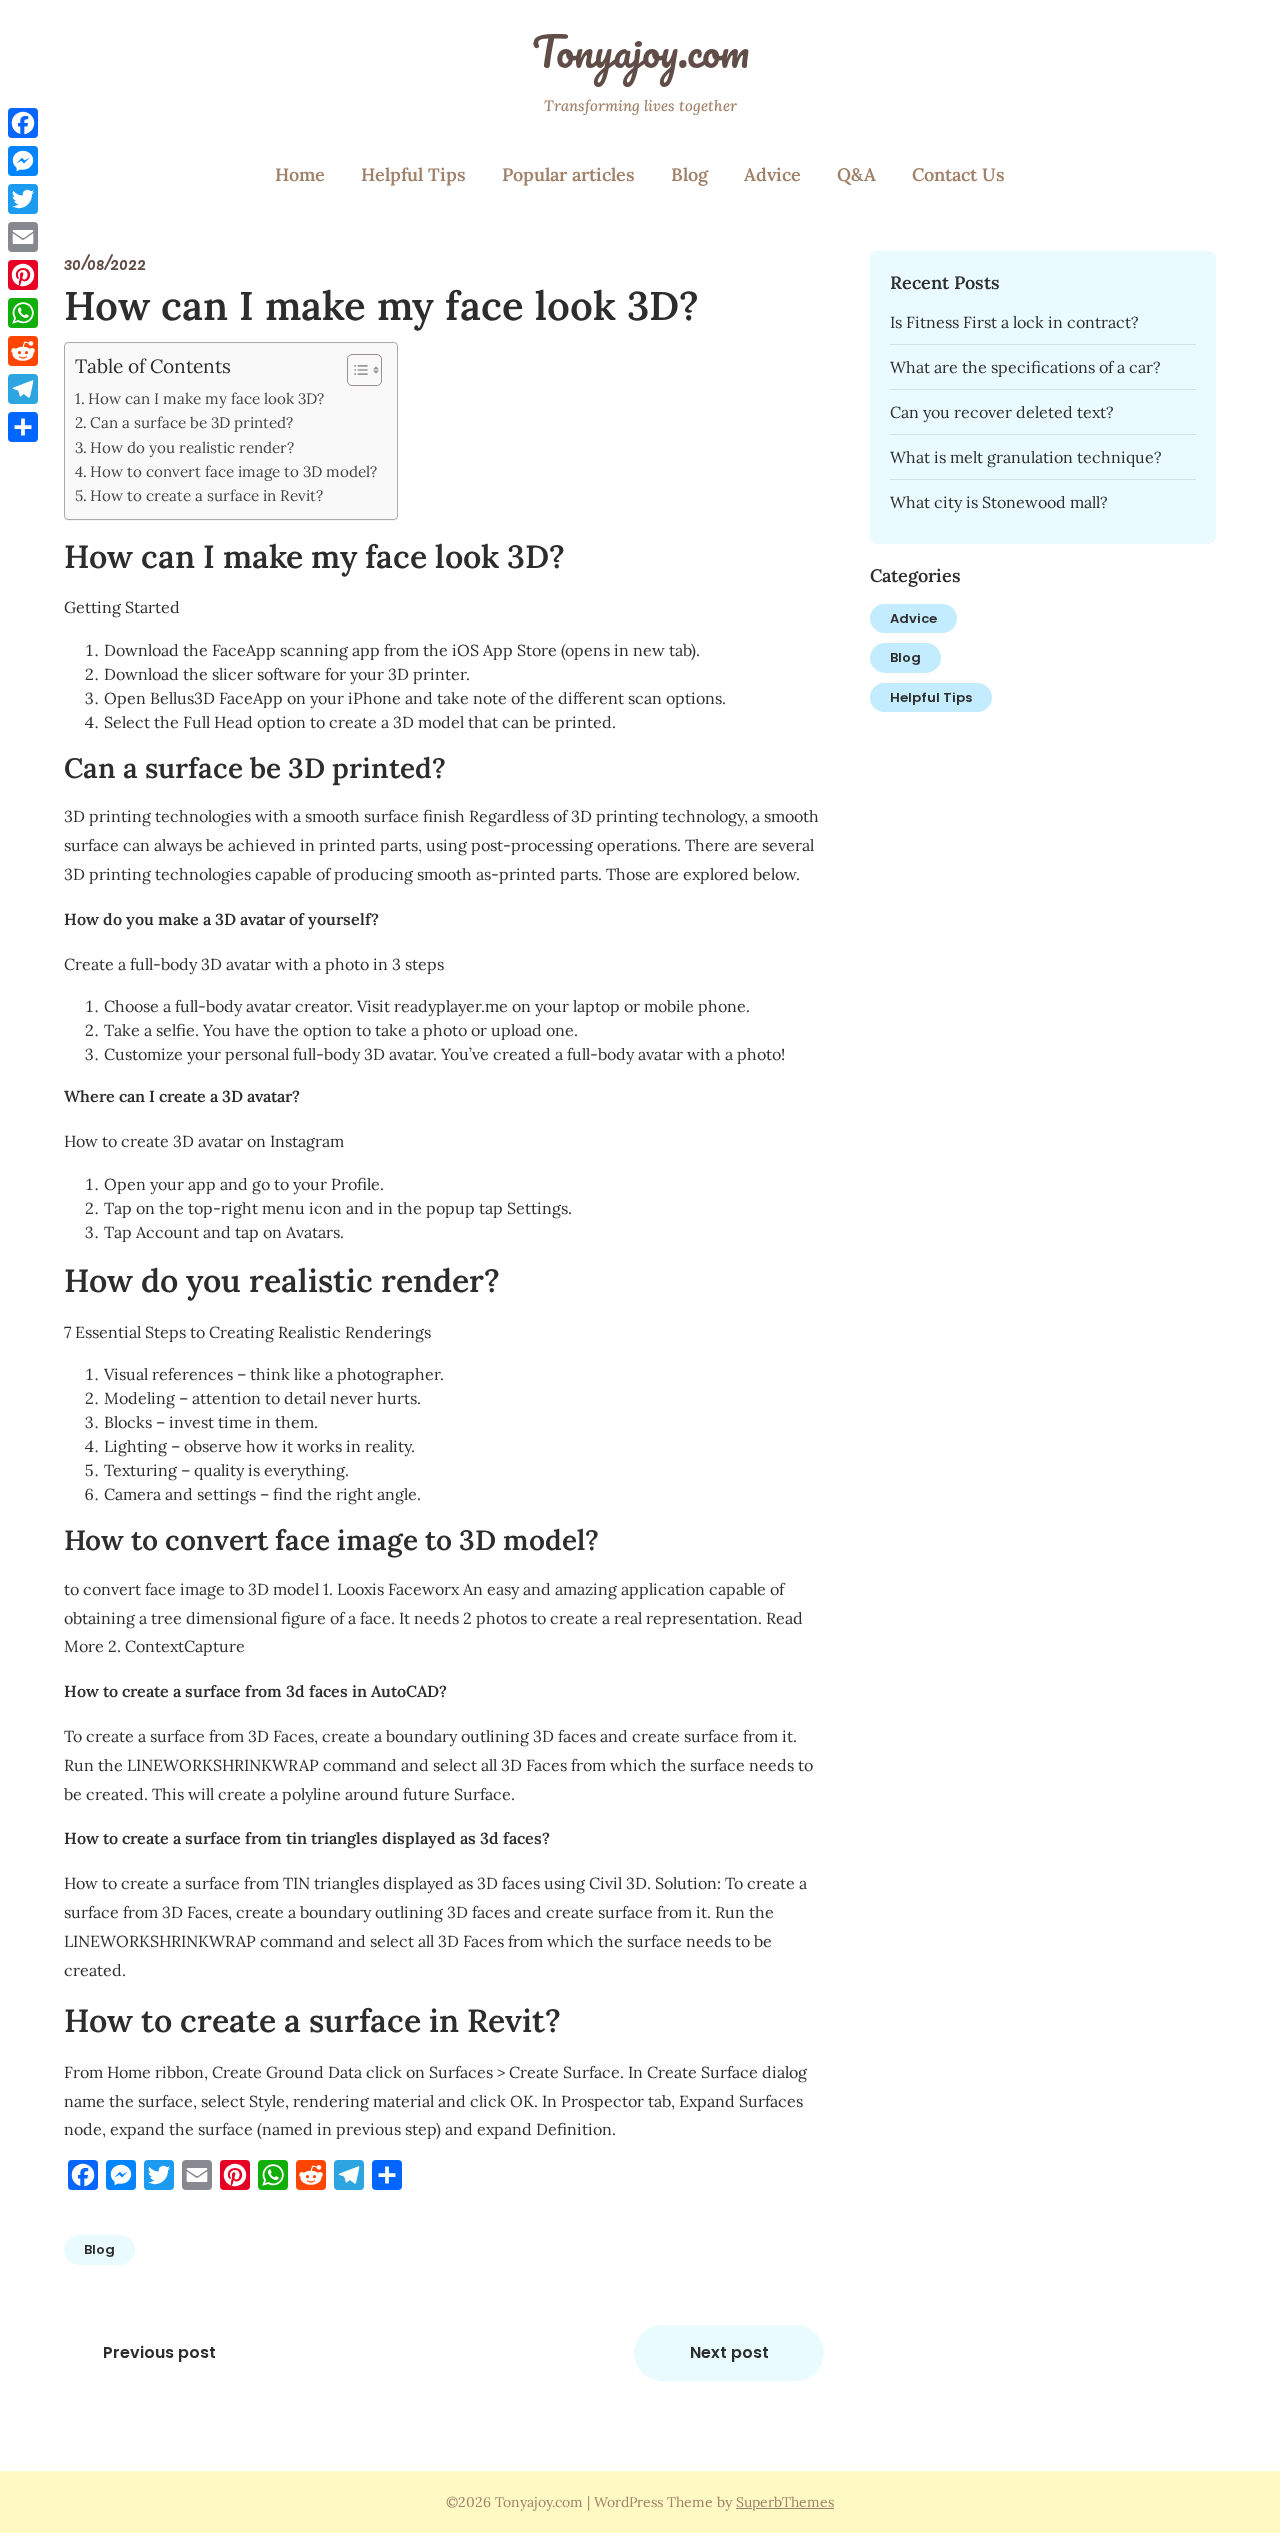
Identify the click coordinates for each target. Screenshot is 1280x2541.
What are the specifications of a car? (1025, 367)
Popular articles (568, 174)
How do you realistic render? (192, 447)
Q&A (856, 174)
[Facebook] (23, 123)
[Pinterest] (23, 275)
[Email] (23, 237)
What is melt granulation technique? (1026, 457)
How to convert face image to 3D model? (233, 471)
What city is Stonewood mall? (999, 502)
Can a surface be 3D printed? (191, 422)
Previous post (159, 2352)
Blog (689, 174)
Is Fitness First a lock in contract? (1014, 322)
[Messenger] (23, 161)
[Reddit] (23, 351)
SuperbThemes (785, 2502)
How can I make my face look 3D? (206, 398)
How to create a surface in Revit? (206, 495)
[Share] (23, 427)
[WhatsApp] (23, 313)
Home (300, 174)
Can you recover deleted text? (1002, 412)
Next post (729, 2352)
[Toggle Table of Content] (354, 370)
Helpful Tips (413, 174)
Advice (772, 174)
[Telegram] (23, 389)
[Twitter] (23, 199)
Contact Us (958, 174)
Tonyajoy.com (640, 51)
